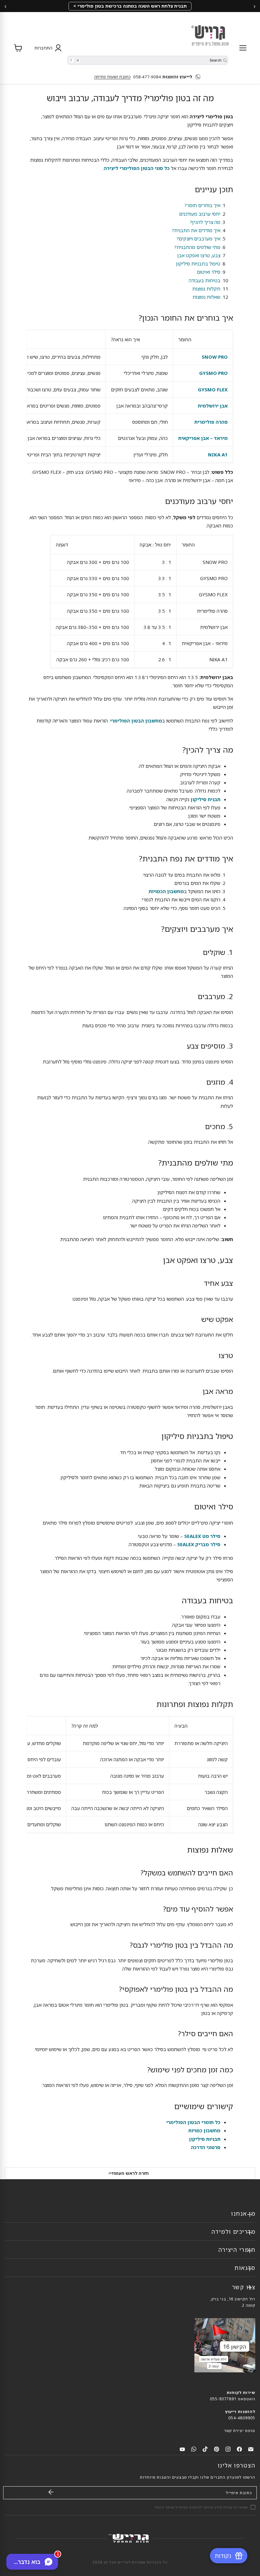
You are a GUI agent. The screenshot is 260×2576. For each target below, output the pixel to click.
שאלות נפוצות (206, 297)
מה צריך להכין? (205, 222)
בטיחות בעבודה (205, 280)
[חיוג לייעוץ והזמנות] (199, 77)
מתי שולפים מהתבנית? (197, 247)
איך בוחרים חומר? (202, 205)
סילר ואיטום (209, 272)
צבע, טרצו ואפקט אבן (199, 255)
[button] (47, 48)
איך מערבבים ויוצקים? (198, 239)
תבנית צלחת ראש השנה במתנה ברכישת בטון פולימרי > (130, 6)
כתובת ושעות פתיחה (112, 77)
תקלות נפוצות (206, 289)
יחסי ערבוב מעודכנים (200, 214)
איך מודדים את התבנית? (196, 230)
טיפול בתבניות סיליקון (198, 264)
